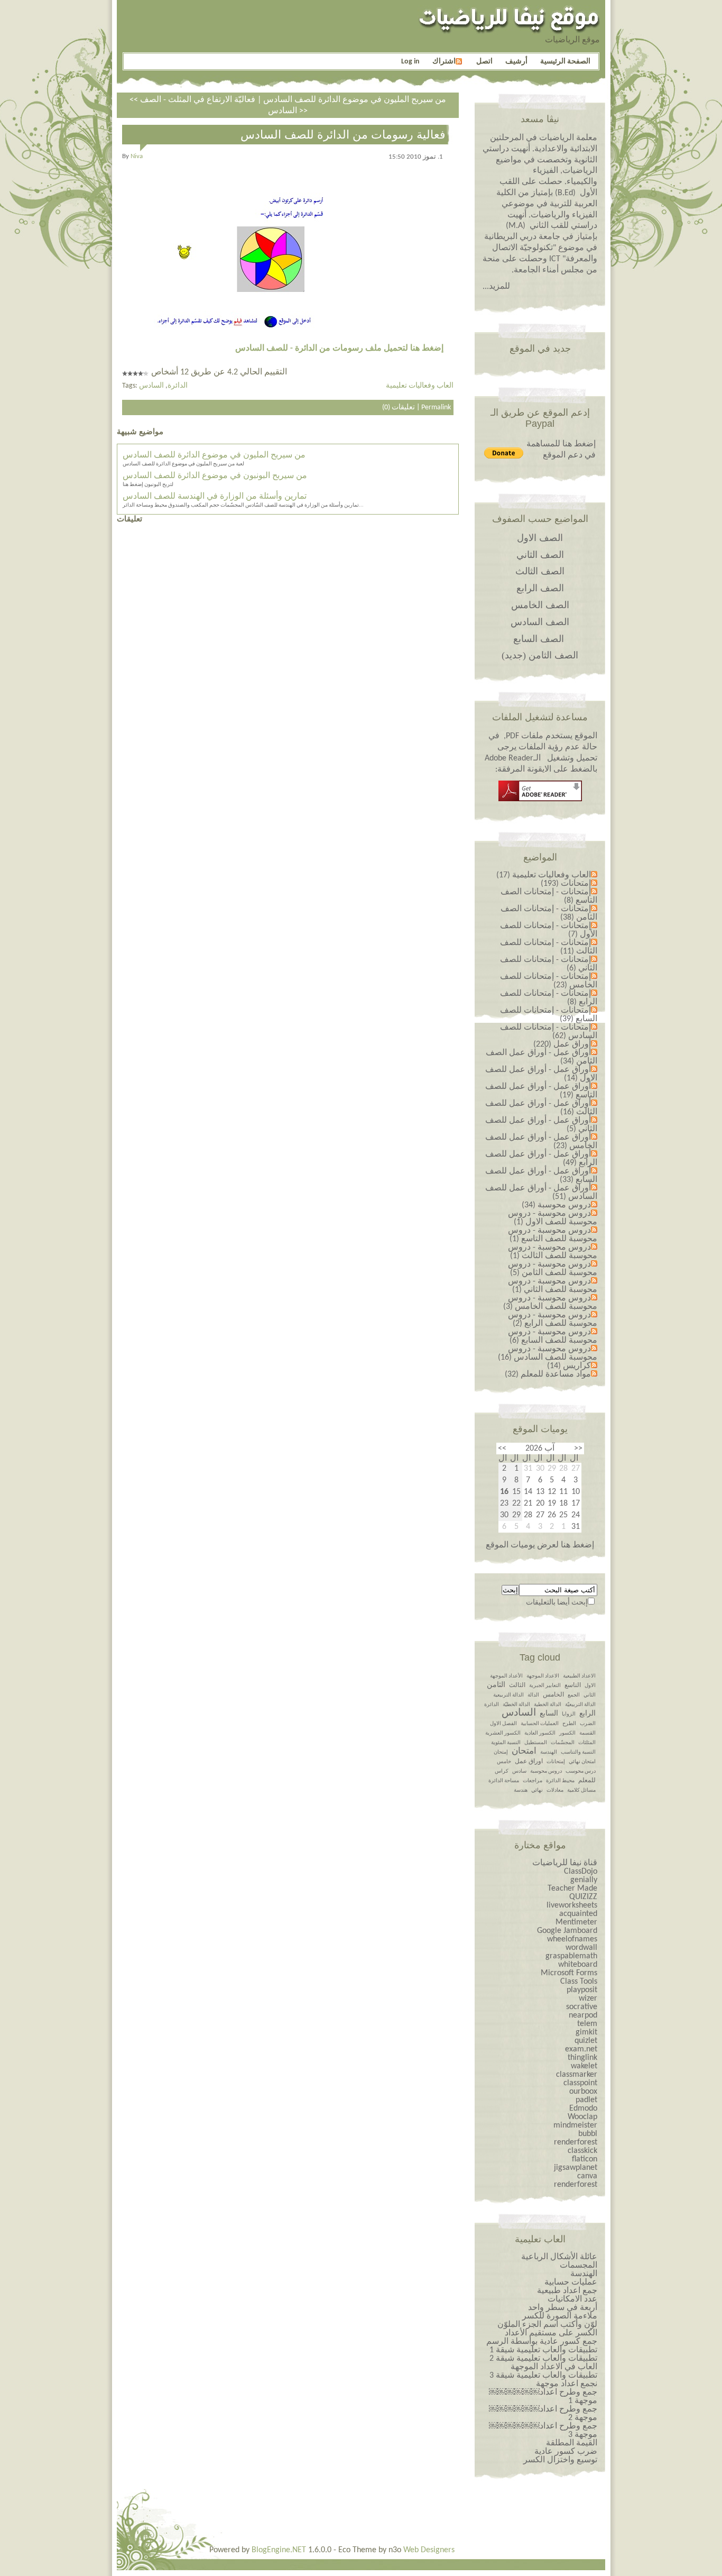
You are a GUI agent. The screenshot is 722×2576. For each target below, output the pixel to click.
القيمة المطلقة (572, 2443)
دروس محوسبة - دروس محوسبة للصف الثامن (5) (553, 1269)
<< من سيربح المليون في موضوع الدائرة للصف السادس (288, 100)
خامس (504, 1762)
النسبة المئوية (506, 1743)
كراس (502, 1771)
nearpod (583, 2015)
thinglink (582, 2058)
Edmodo (583, 2109)
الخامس (553, 1695)
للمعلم (587, 1781)
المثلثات (587, 1743)
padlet (586, 2100)
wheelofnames (572, 1939)
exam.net (581, 2049)
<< (578, 1449)
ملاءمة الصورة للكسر (560, 2316)
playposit (582, 1990)
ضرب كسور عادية (566, 2452)
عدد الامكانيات (572, 2299)
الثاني (590, 1695)
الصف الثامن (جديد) (540, 655)
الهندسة (549, 1752)
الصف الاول (540, 538)
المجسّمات (563, 1743)
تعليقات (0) (399, 407)
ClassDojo (581, 1872)
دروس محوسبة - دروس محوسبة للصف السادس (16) (548, 1353)
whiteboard (578, 1965)
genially (584, 1880)
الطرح (569, 1724)
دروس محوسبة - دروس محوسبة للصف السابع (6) (553, 1336)
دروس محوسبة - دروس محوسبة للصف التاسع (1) (553, 1235)
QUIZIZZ (583, 1897)
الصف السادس (540, 622)
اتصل (484, 62)
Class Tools (579, 1982)
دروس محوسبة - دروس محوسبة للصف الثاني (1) (553, 1286)
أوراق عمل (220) (562, 1044)
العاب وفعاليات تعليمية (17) (544, 875)
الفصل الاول (503, 1724)
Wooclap (582, 2117)
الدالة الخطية (548, 1705)
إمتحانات (556, 1762)
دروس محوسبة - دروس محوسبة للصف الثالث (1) (553, 1252)
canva (587, 2176)
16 (504, 1492)
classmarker (577, 2075)
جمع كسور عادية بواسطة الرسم (542, 2342)
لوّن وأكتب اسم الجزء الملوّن (547, 2325)
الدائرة (178, 386)
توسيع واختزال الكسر (560, 2460)
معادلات (555, 1790)
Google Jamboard (567, 1931)
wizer (588, 1999)
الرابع (587, 1714)
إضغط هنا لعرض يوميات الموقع (540, 1545)
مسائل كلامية (581, 1790)
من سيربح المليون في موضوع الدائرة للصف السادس (214, 455)
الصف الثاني (540, 555)
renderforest (576, 2142)
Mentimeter (576, 1922)
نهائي (537, 1790)
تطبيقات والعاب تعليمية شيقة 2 (543, 2359)
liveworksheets (572, 1905)
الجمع (574, 1695)
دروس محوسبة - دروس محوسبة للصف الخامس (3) (550, 1303)
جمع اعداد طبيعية (567, 2291)
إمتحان (501, 1752)
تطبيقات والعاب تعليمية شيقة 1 (543, 2350)
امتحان (524, 1751)
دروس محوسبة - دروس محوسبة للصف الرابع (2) (553, 1319)
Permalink (436, 407)
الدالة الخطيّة (516, 1705)
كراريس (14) (569, 1366)
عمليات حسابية (571, 2282)
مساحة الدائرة (504, 1781)
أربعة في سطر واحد (563, 2308)
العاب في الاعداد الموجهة (554, 2367)
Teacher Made (572, 1889)
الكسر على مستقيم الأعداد (551, 2333)
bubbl (588, 2134)
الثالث (517, 1685)
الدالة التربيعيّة (580, 1705)
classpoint (580, 2083)
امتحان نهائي (582, 1762)
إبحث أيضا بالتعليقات (557, 1603)
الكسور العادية (540, 1733)
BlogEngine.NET (279, 2550)
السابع (549, 1714)
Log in (410, 62)
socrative (582, 2007)
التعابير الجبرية (545, 1686)
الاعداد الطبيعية (579, 1676)
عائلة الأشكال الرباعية (559, 2257)
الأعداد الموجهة (506, 1676)
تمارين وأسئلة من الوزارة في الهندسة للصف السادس (215, 497)
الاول (590, 1686)
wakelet (584, 2066)
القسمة (587, 1733)
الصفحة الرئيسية (565, 62)
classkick (582, 2151)
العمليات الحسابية (540, 1724)
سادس (519, 1771)
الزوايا (569, 1714)
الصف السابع (539, 639)
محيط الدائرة (560, 1781)
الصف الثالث (540, 571)
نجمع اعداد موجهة (567, 2384)
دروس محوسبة (546, 1771)
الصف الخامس (540, 605)
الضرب (588, 1724)
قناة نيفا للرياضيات (565, 1863)
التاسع (573, 1685)
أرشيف (516, 62)
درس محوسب (581, 1771)
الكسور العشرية (503, 1733)
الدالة (533, 1695)
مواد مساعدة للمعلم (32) (548, 1374)
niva (137, 156)
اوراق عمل (529, 1762)
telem (587, 2024)
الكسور (567, 1733)
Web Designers (429, 2550)
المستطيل (536, 1743)
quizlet (586, 2041)
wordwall (581, 1948)
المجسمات (578, 2266)
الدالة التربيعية (508, 1695)
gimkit (586, 2032)
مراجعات (533, 1781)
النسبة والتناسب (578, 1752)
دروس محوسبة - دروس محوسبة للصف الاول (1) (553, 1218)
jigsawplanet (576, 2168)
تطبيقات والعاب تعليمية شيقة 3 (543, 2376)
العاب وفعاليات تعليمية (420, 386)
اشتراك (444, 62)
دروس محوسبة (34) (556, 1205)
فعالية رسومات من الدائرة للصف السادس (343, 135)
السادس (151, 386)
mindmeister (575, 2125)
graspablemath (571, 1956)
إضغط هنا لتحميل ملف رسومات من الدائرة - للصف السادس (339, 349)
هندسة (521, 1790)
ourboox (583, 2092)
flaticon (585, 2159)
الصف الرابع (540, 588)
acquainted (578, 1914)
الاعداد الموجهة (543, 1676)
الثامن (496, 1685)
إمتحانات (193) (566, 884)
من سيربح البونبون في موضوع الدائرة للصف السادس (215, 476)
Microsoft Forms (569, 1973)
